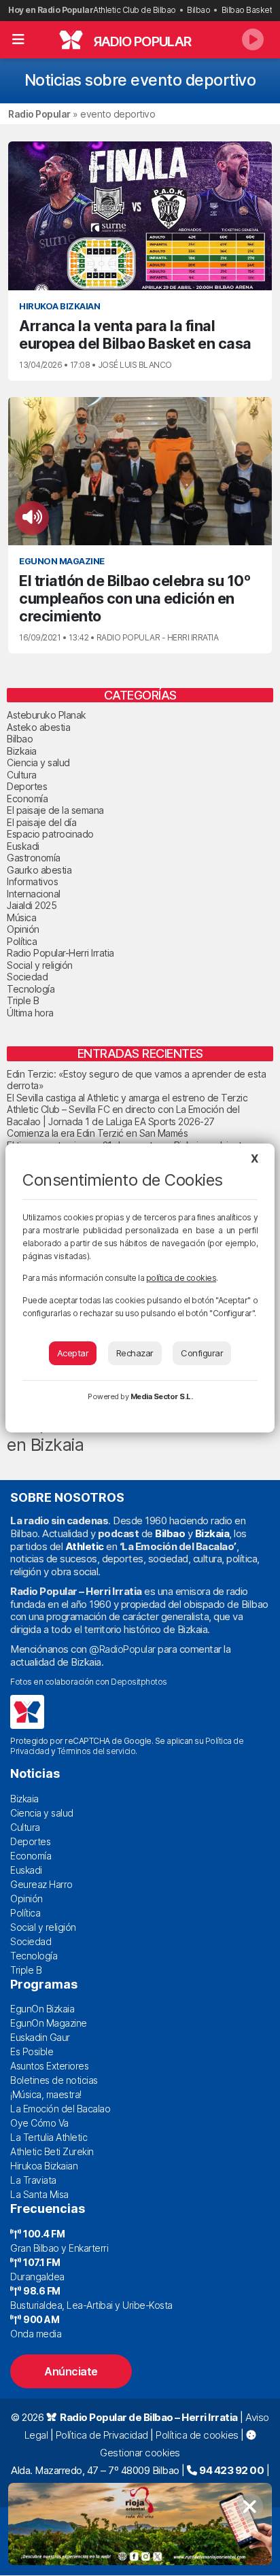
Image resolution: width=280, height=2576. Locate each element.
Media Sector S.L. (162, 1396)
